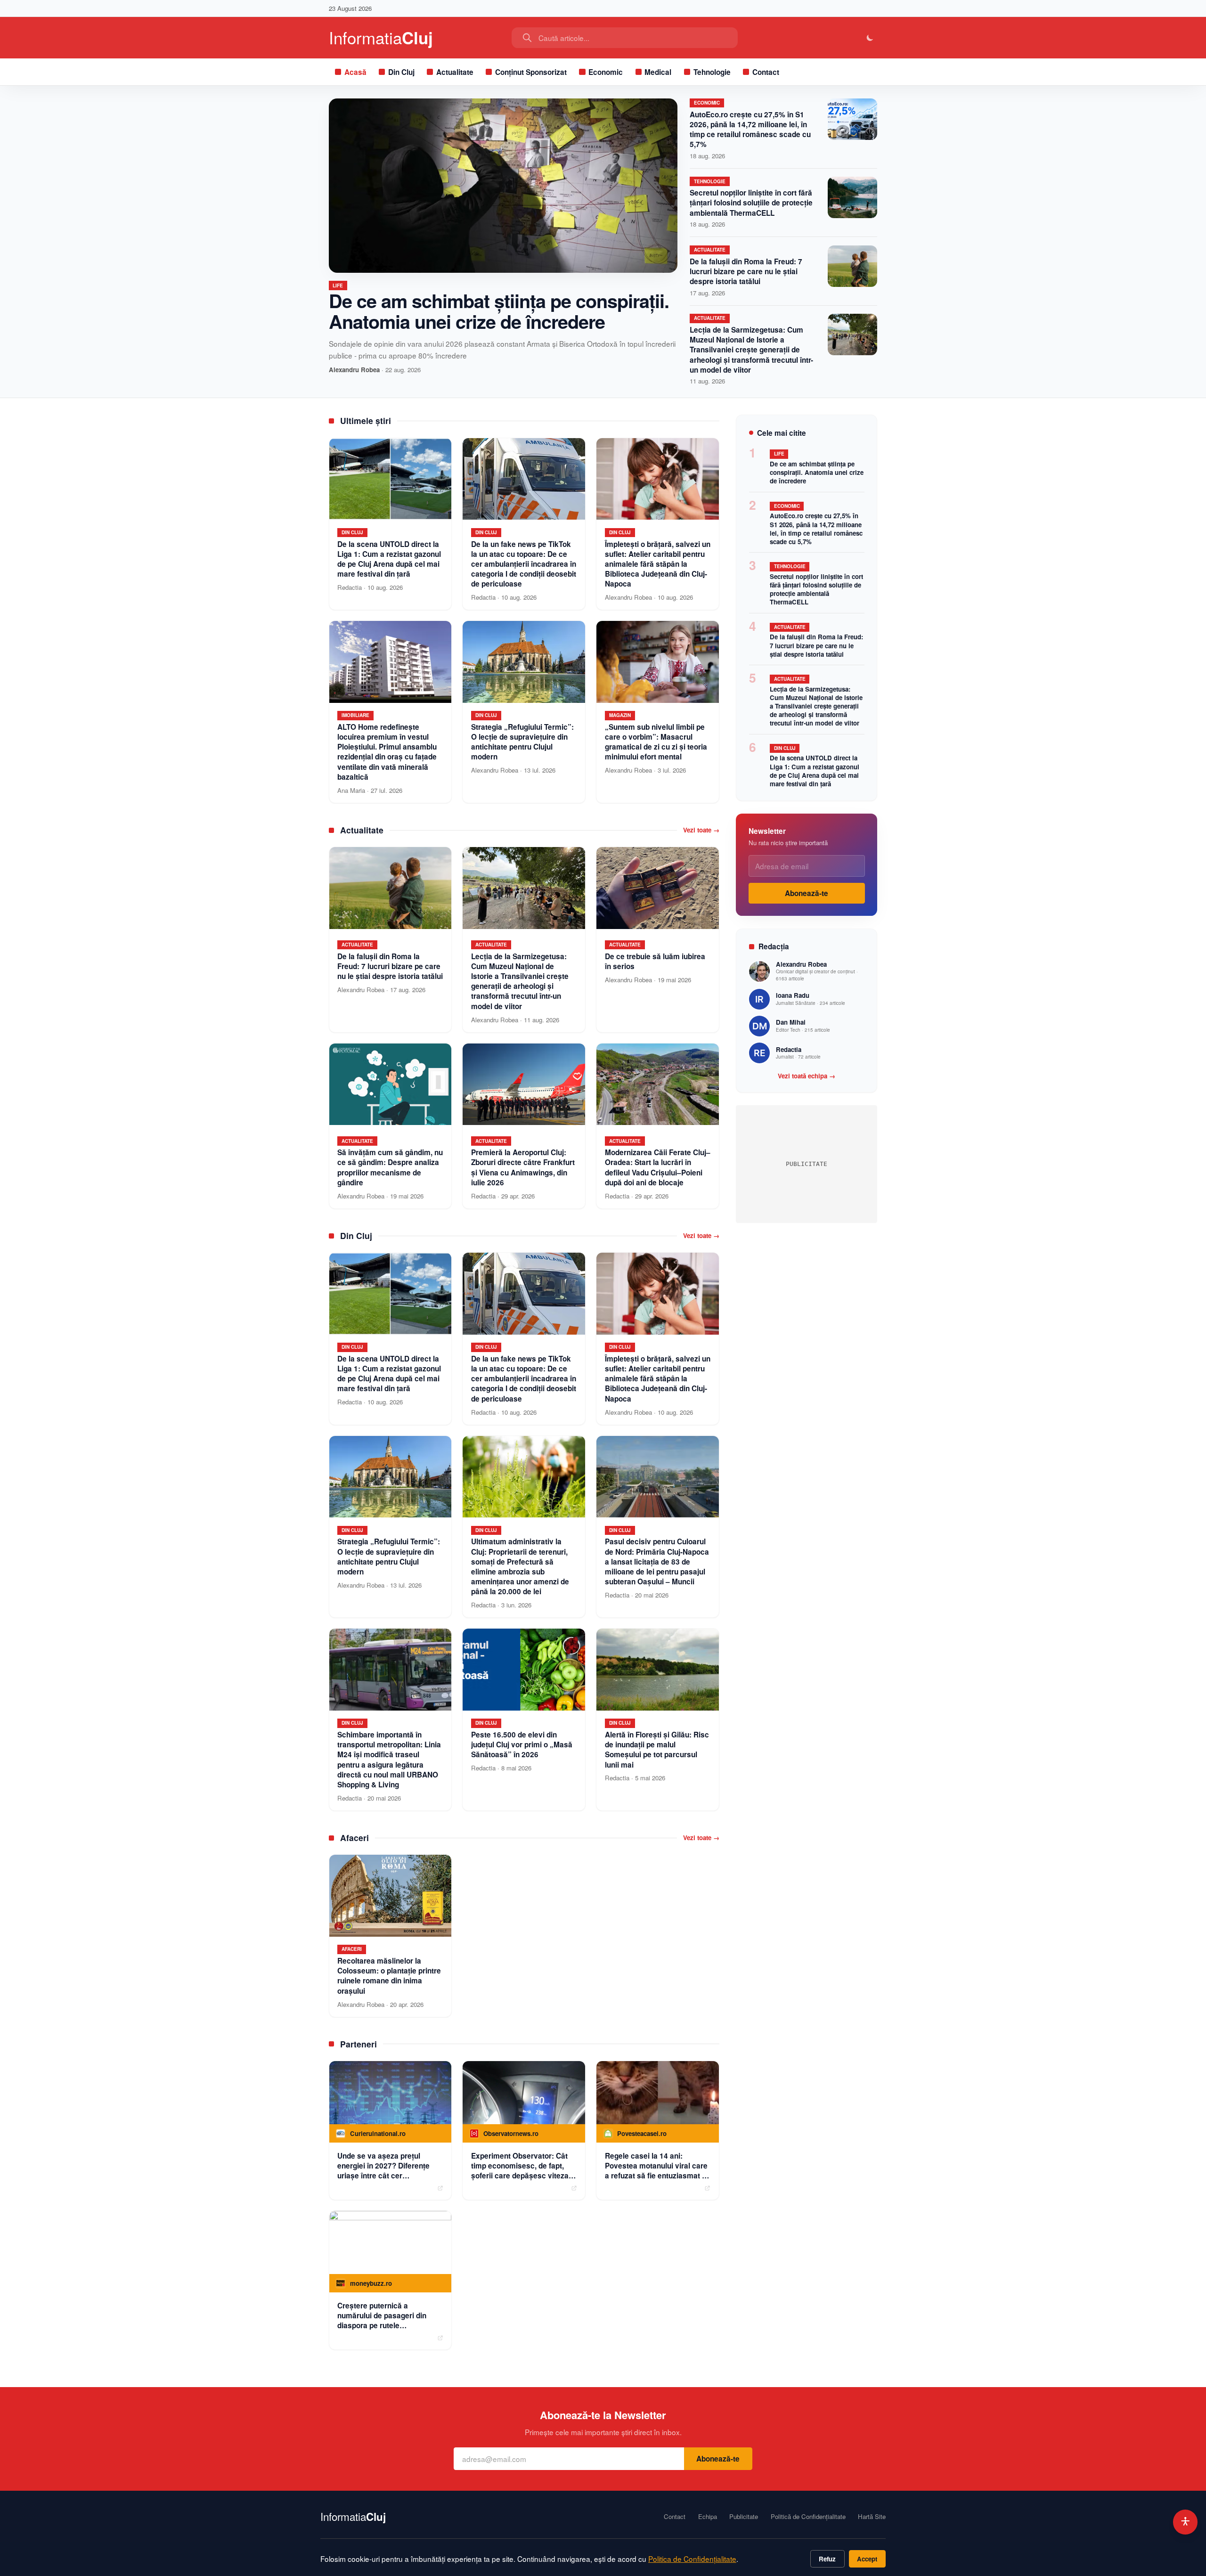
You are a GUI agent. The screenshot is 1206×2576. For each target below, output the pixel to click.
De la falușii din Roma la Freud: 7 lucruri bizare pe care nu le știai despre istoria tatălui (746, 271)
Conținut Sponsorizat (531, 72)
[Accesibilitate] (1186, 2522)
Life (338, 285)
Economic (606, 72)
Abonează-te (807, 893)
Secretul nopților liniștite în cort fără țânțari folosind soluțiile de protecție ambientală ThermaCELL (751, 203)
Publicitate (744, 2517)
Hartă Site (872, 2517)
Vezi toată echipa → (807, 1076)
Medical (658, 72)
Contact (766, 72)
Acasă (355, 72)
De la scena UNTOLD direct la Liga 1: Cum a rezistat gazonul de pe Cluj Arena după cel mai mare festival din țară (815, 770)
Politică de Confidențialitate (808, 2517)
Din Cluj (401, 72)
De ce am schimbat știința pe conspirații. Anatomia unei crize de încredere (499, 311)
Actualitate (455, 72)
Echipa (708, 2517)
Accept (867, 2559)
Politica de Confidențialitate (692, 2559)
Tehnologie (712, 72)
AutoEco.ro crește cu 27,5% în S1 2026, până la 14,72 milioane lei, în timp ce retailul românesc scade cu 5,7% (750, 130)
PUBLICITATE (807, 1164)
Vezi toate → (701, 830)
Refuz (827, 2559)
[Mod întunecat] (870, 38)
